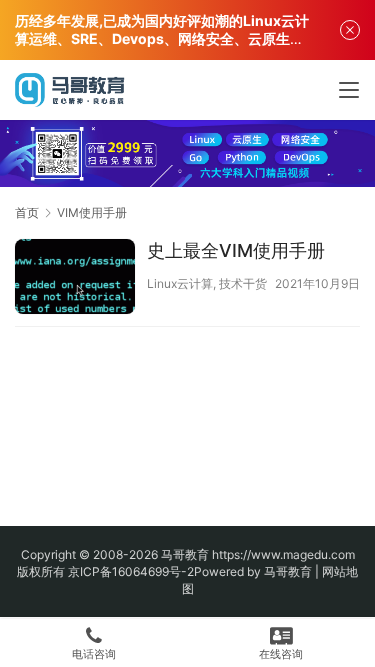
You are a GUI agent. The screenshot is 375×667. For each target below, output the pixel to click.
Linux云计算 (180, 283)
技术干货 (243, 283)
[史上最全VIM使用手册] (75, 279)
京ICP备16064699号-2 (131, 571)
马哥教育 (185, 554)
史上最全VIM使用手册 (236, 250)
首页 (27, 212)
